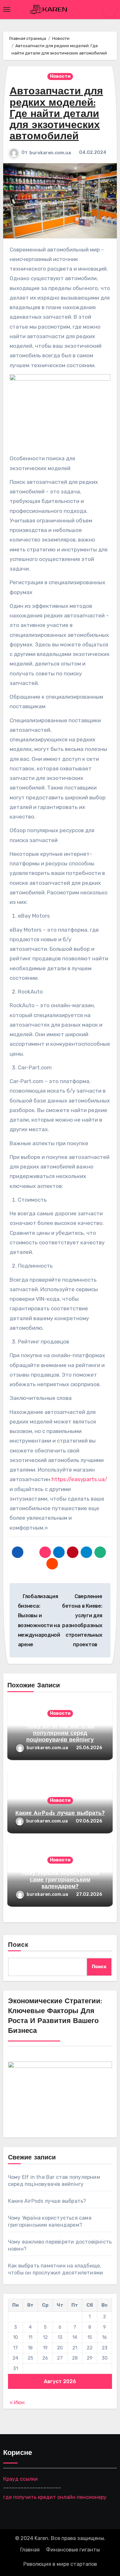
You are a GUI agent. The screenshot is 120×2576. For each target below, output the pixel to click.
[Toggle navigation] (7, 10)
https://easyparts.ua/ (79, 1479)
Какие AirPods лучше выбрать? (60, 1814)
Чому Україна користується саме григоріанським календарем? (60, 1880)
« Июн (17, 2402)
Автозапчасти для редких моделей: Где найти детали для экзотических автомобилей (56, 114)
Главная (30, 2550)
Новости (60, 76)
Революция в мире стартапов (60, 2564)
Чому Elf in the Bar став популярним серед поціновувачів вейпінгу (60, 1733)
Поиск (18, 1945)
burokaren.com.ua (50, 153)
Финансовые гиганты (73, 2550)
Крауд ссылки (20, 2479)
